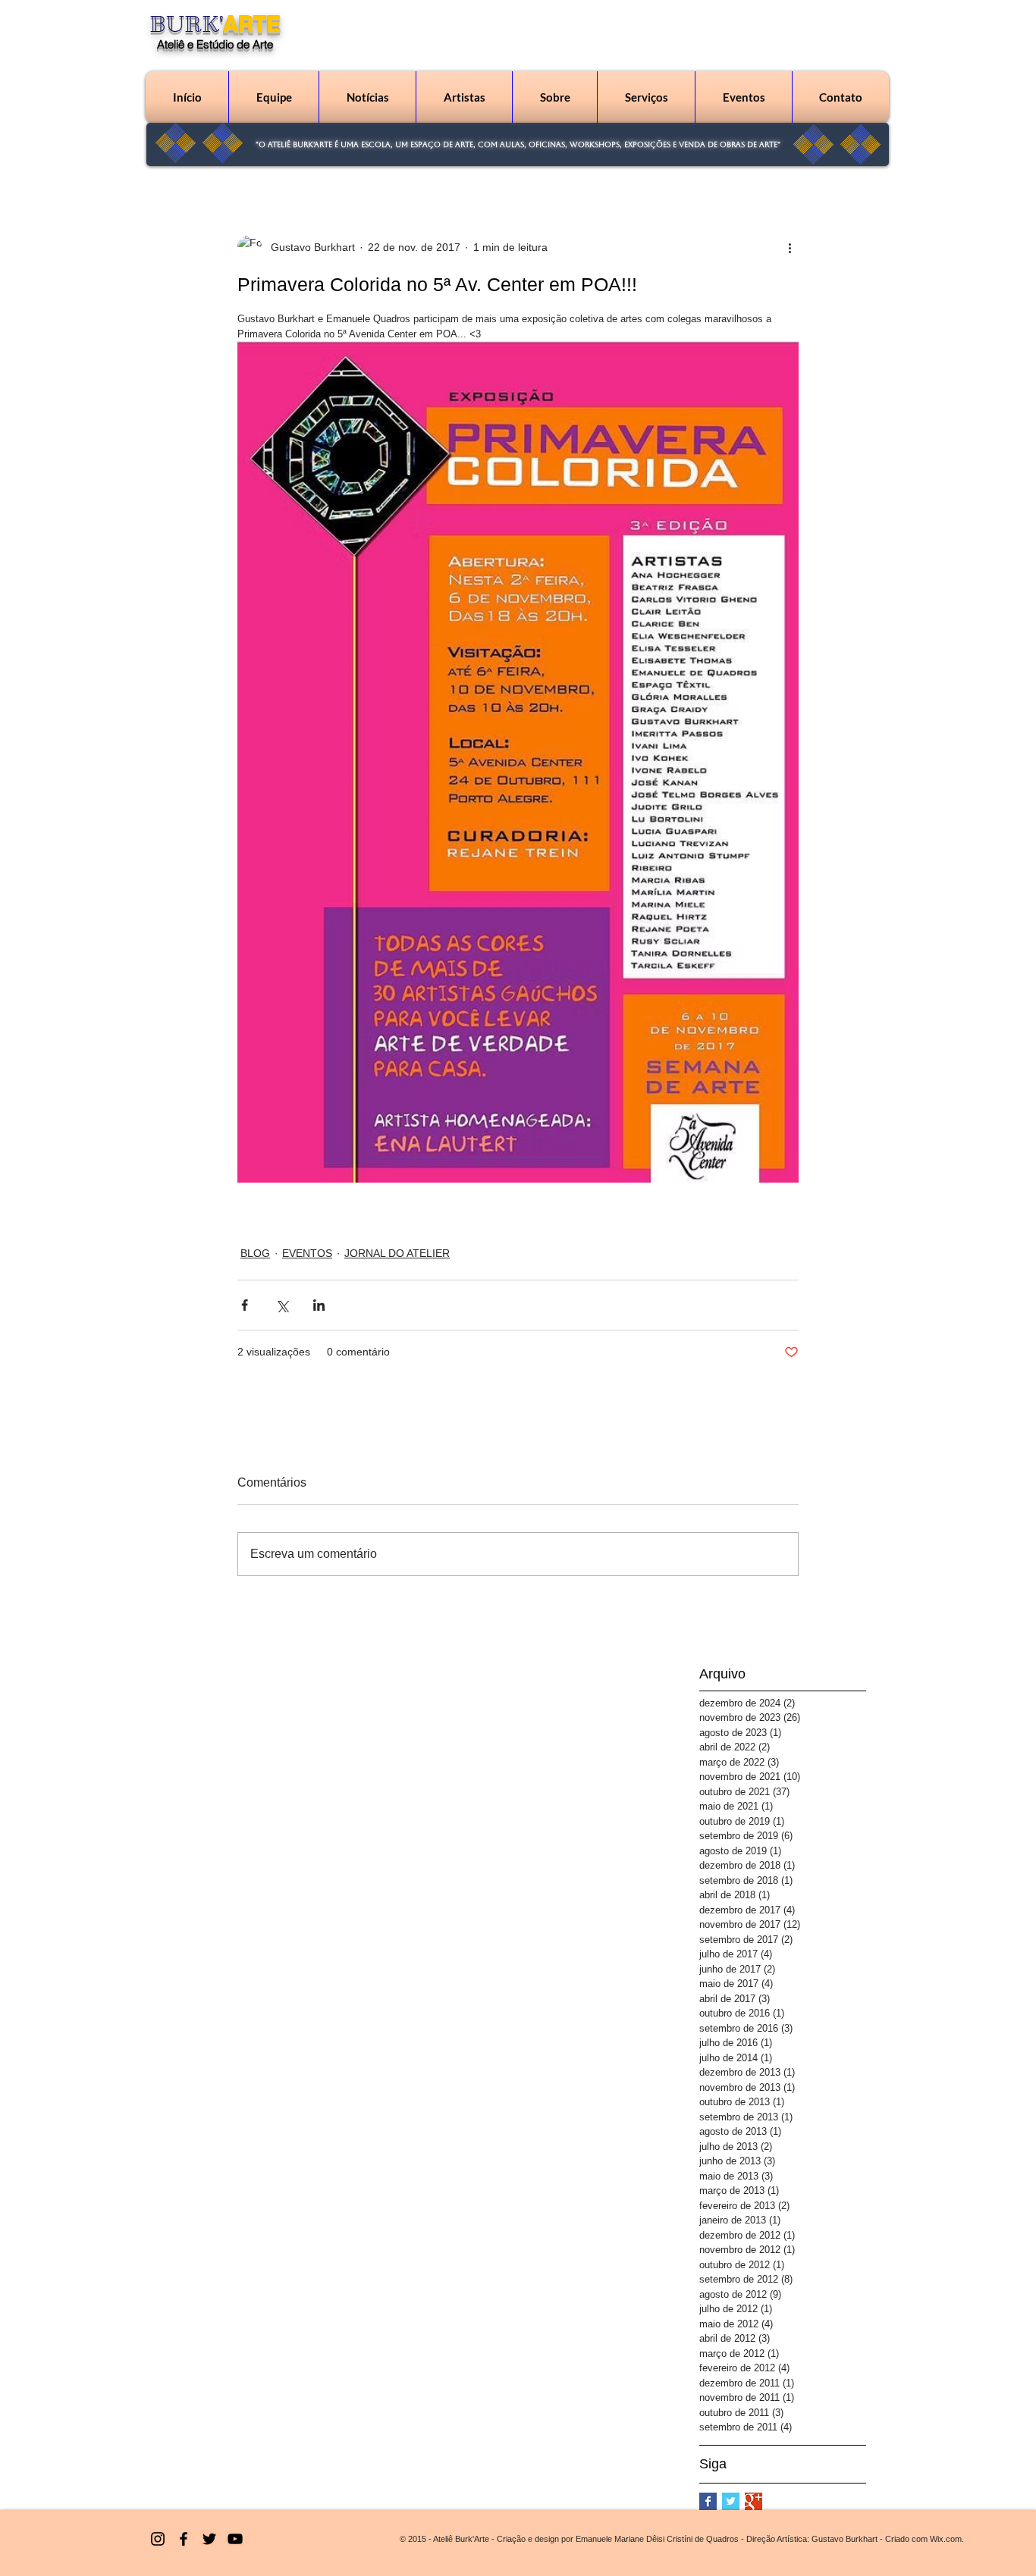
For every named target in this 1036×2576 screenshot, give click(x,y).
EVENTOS (307, 1253)
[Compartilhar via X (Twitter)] (282, 1305)
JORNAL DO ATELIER (397, 1253)
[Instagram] (158, 2539)
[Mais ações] (790, 247)
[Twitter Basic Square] (731, 2501)
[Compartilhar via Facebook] (245, 1305)
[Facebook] (184, 2539)
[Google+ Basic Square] (753, 2501)
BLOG (255, 1253)
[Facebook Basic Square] (708, 2501)
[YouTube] (235, 2539)
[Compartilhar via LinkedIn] (319, 1305)
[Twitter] (209, 2539)
